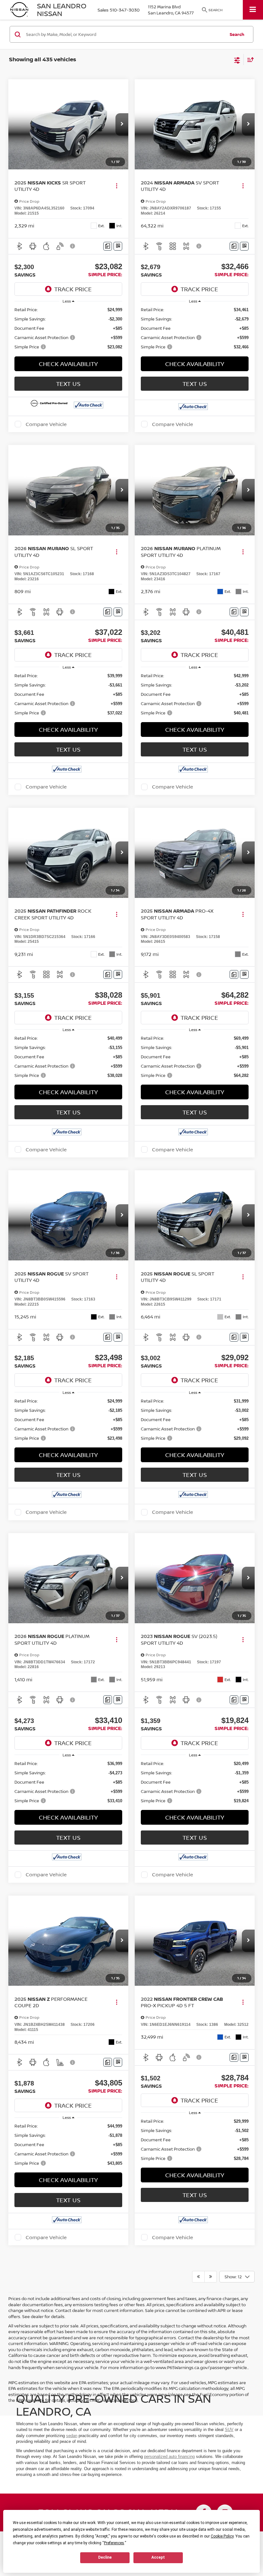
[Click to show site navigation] (253, 10)
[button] (122, 124)
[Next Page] (211, 2277)
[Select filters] (237, 60)
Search (237, 34)
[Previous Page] (198, 2277)
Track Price (73, 289)
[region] (68, 328)
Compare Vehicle (46, 424)
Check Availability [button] (68, 364)
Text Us (68, 384)
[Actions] (117, 186)
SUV (229, 2430)
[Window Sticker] (118, 246)
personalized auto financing (169, 2457)
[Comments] (108, 246)
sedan (72, 2436)
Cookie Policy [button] (222, 2536)
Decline (105, 2557)
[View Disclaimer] (73, 246)
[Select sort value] (249, 60)
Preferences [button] (114, 2543)
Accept (158, 2557)
